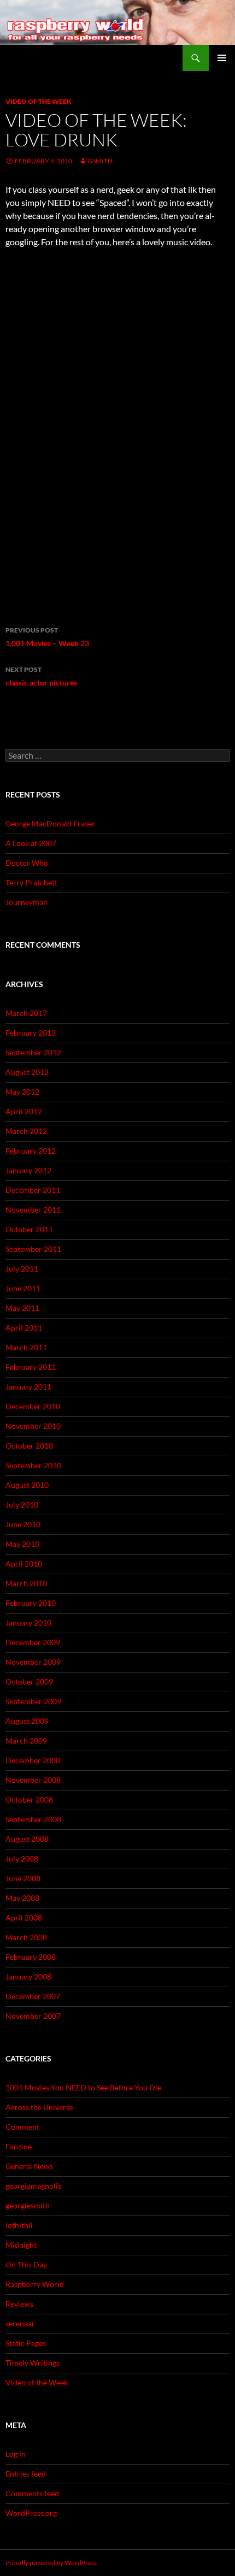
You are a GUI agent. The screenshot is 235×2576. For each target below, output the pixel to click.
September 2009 (33, 1701)
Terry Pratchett (31, 882)
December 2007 (33, 1996)
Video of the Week (39, 101)
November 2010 (33, 1426)
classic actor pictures (41, 676)
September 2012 (33, 1052)
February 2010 (31, 1603)
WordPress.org (31, 2513)
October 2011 (29, 1229)
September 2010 (33, 1465)
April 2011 (24, 1328)
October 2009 (29, 1682)
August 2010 (27, 1485)
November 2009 (33, 1662)
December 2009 (33, 1642)
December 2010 (33, 1406)
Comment (22, 2127)
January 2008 (28, 1977)
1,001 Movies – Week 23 (47, 637)
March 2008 (26, 1937)
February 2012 (31, 1151)
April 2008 (24, 1918)
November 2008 (33, 1780)
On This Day (26, 2264)
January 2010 (28, 1623)
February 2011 (31, 1367)
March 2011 (26, 1347)
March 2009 (26, 1741)
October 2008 (29, 1800)
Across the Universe (39, 2107)
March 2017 (26, 1013)
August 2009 (27, 1721)
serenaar (20, 2323)
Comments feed (32, 2493)
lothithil (19, 2225)
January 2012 (28, 1170)
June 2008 (23, 1878)
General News (29, 2166)
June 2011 (23, 1288)
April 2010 (24, 1564)
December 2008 (33, 1760)
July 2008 (22, 1859)
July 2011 (22, 1269)
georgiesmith (28, 2205)
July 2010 (22, 1505)
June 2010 (23, 1524)
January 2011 (28, 1387)
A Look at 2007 (31, 843)
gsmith (100, 161)
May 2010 (22, 1544)
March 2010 (26, 1583)
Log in (16, 2454)
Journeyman (27, 902)
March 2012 (26, 1131)
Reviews (19, 2304)
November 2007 (33, 2016)
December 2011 (33, 1190)
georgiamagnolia (34, 2186)
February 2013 (31, 1033)
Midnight (21, 2245)
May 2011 (22, 1308)
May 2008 (22, 1898)
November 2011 (33, 1210)
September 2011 (33, 1249)
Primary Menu (222, 58)
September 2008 (33, 1819)
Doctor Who (27, 863)
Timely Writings (33, 2363)
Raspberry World (35, 2284)
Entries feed (26, 2474)
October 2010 (29, 1446)
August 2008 (27, 1839)
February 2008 (31, 1957)
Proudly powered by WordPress (51, 2563)
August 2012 (27, 1072)
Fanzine (19, 2146)
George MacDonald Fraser (50, 823)
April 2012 (24, 1111)
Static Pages (26, 2343)
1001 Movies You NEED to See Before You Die (83, 2087)
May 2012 (22, 1092)
